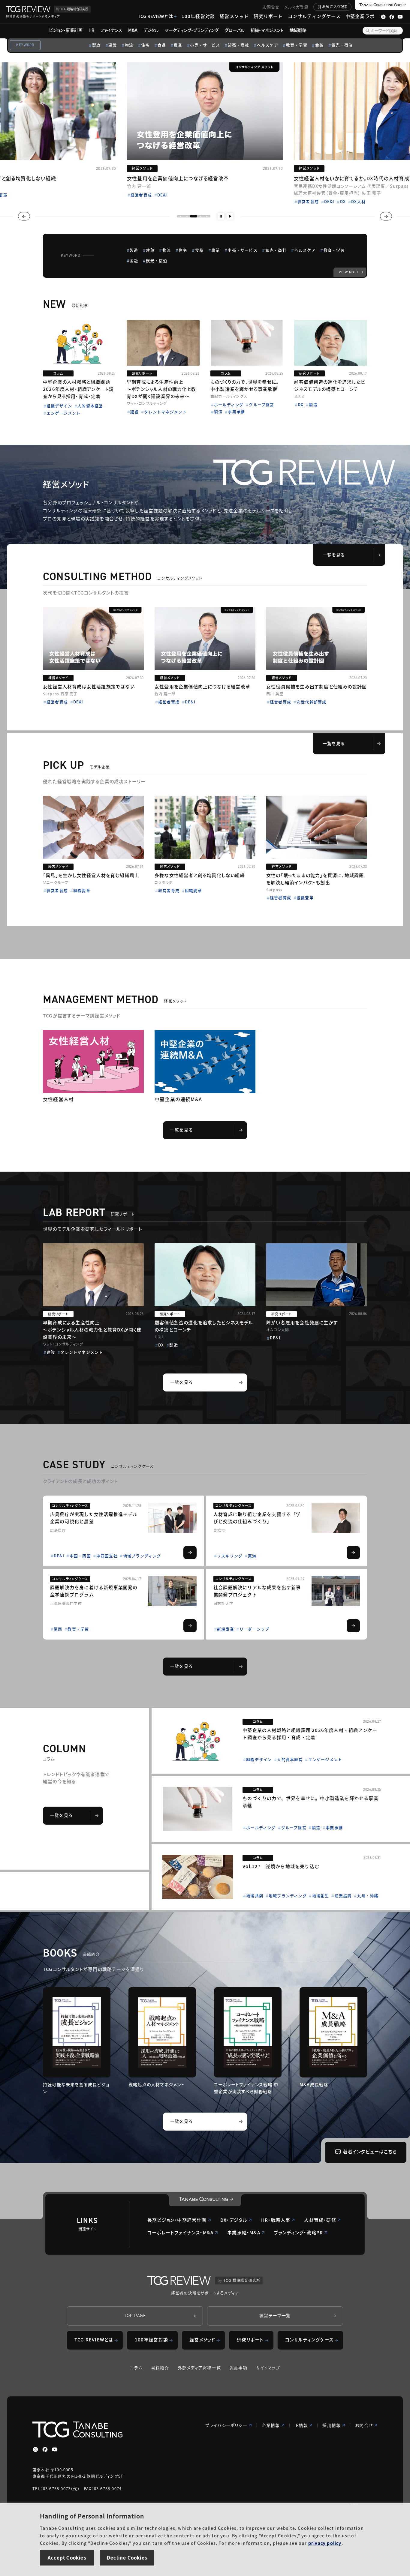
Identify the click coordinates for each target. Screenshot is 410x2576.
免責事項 (238, 2368)
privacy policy (325, 2543)
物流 (129, 45)
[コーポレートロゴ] (205, 2200)
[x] (35, 2449)
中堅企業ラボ (360, 16)
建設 (113, 45)
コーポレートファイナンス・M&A (180, 2232)
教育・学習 (297, 45)
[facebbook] (45, 2449)
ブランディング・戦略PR (298, 2232)
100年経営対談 (198, 16)
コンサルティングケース (314, 16)
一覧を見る (334, 555)
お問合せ (271, 7)
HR (91, 30)
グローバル (235, 30)
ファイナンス (111, 30)
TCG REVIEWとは (155, 16)
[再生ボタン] (230, 216)
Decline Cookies (127, 2557)
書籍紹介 (160, 2368)
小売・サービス (205, 45)
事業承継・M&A (244, 2232)
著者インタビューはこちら (370, 2151)
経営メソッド (234, 16)
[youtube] (55, 2449)
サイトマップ (268, 2368)
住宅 (145, 45)
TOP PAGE (135, 2315)
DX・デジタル (234, 2220)
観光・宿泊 (342, 45)
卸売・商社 (238, 45)
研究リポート (268, 16)
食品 (162, 45)
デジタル (151, 30)
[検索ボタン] (368, 31)
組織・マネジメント (267, 30)
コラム (136, 2368)
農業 (178, 45)
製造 (96, 45)
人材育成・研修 (320, 2220)
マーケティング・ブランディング (192, 30)
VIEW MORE (349, 272)
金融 (319, 45)
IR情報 (301, 2425)
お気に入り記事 (335, 6)
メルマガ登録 (297, 7)
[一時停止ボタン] (221, 216)
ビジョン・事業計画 (66, 30)
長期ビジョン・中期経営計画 (177, 2220)
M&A (133, 30)
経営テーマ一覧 (275, 2315)
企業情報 (271, 2425)
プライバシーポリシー (226, 2425)
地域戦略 (298, 30)
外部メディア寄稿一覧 (199, 2368)
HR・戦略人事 (276, 2220)
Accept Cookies (67, 2557)
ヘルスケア (268, 45)
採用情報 (332, 2425)
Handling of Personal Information (92, 2516)
